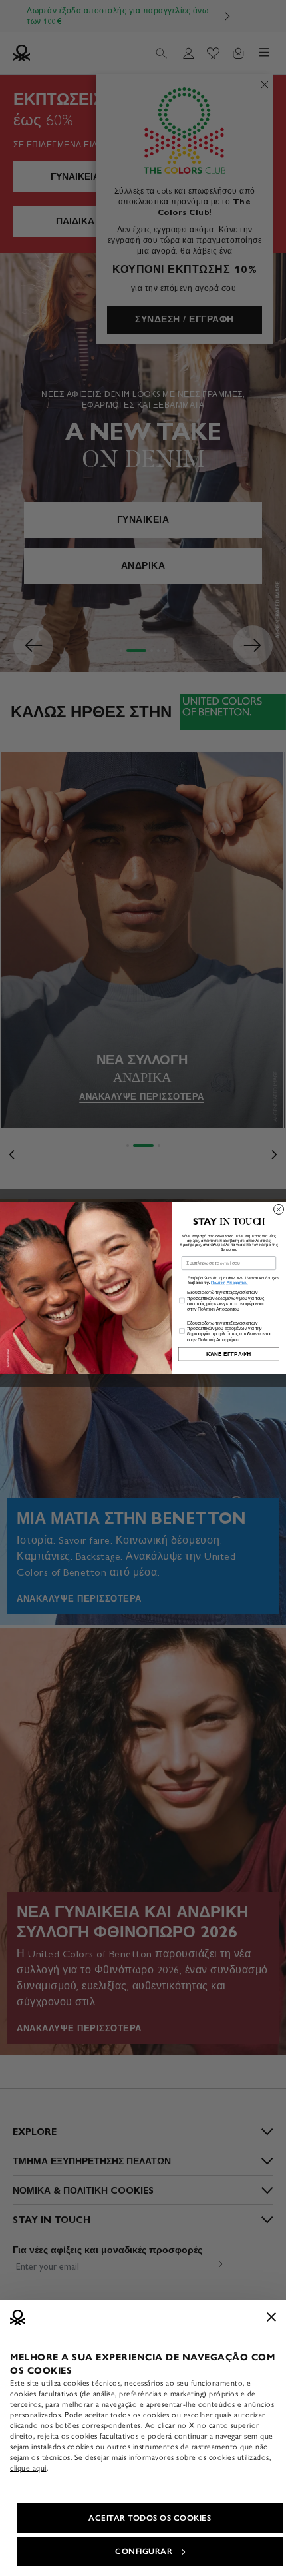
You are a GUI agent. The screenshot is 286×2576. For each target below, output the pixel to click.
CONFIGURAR (144, 2551)
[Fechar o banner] (271, 2317)
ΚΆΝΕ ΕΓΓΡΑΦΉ (229, 1354)
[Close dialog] (279, 1209)
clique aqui (28, 2468)
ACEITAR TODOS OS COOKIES (150, 2518)
